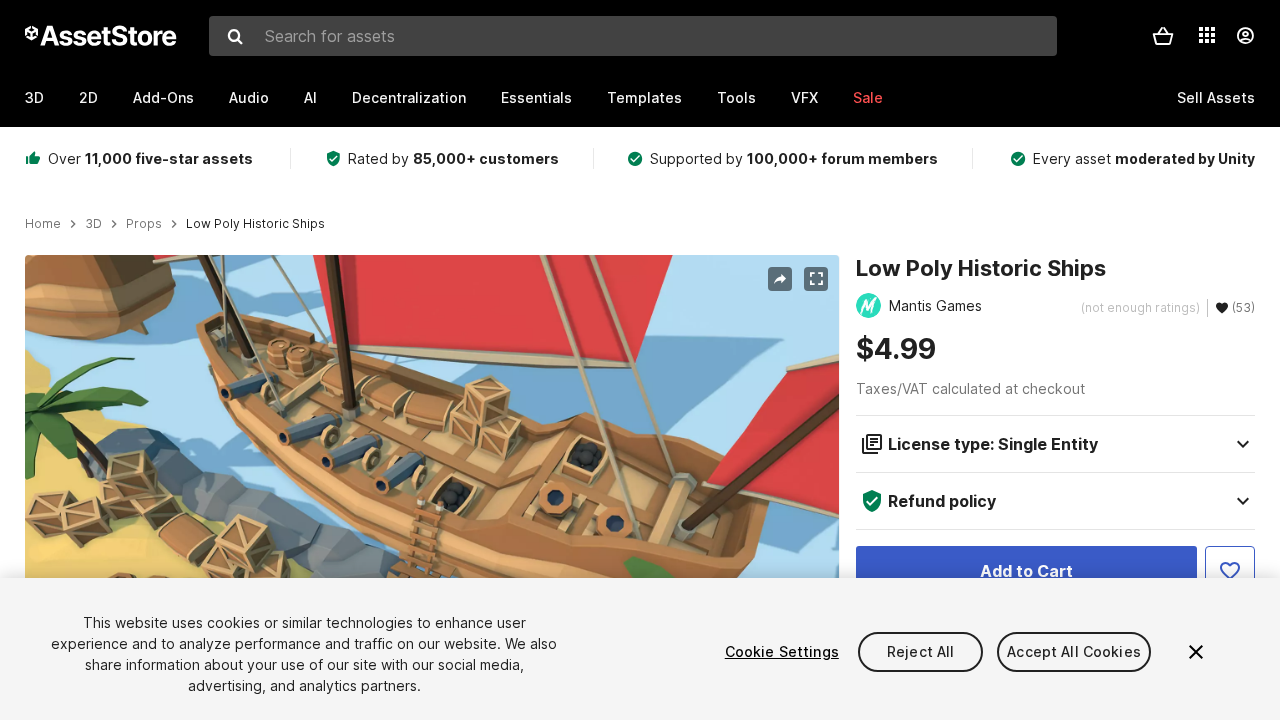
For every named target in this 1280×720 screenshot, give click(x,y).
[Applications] (1207, 35)
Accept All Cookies (1074, 651)
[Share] (780, 279)
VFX (804, 97)
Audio (249, 97)
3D (34, 97)
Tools (736, 97)
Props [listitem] (144, 224)
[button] (1163, 36)
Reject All (920, 651)
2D (88, 97)
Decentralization (409, 97)
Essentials (536, 97)
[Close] (1196, 652)
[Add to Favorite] (1230, 571)
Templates (644, 97)
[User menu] (1245, 36)
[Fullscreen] (816, 279)
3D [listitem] (93, 224)
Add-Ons (163, 97)
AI (310, 97)
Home (43, 224)
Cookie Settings (782, 651)
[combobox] (633, 36)
